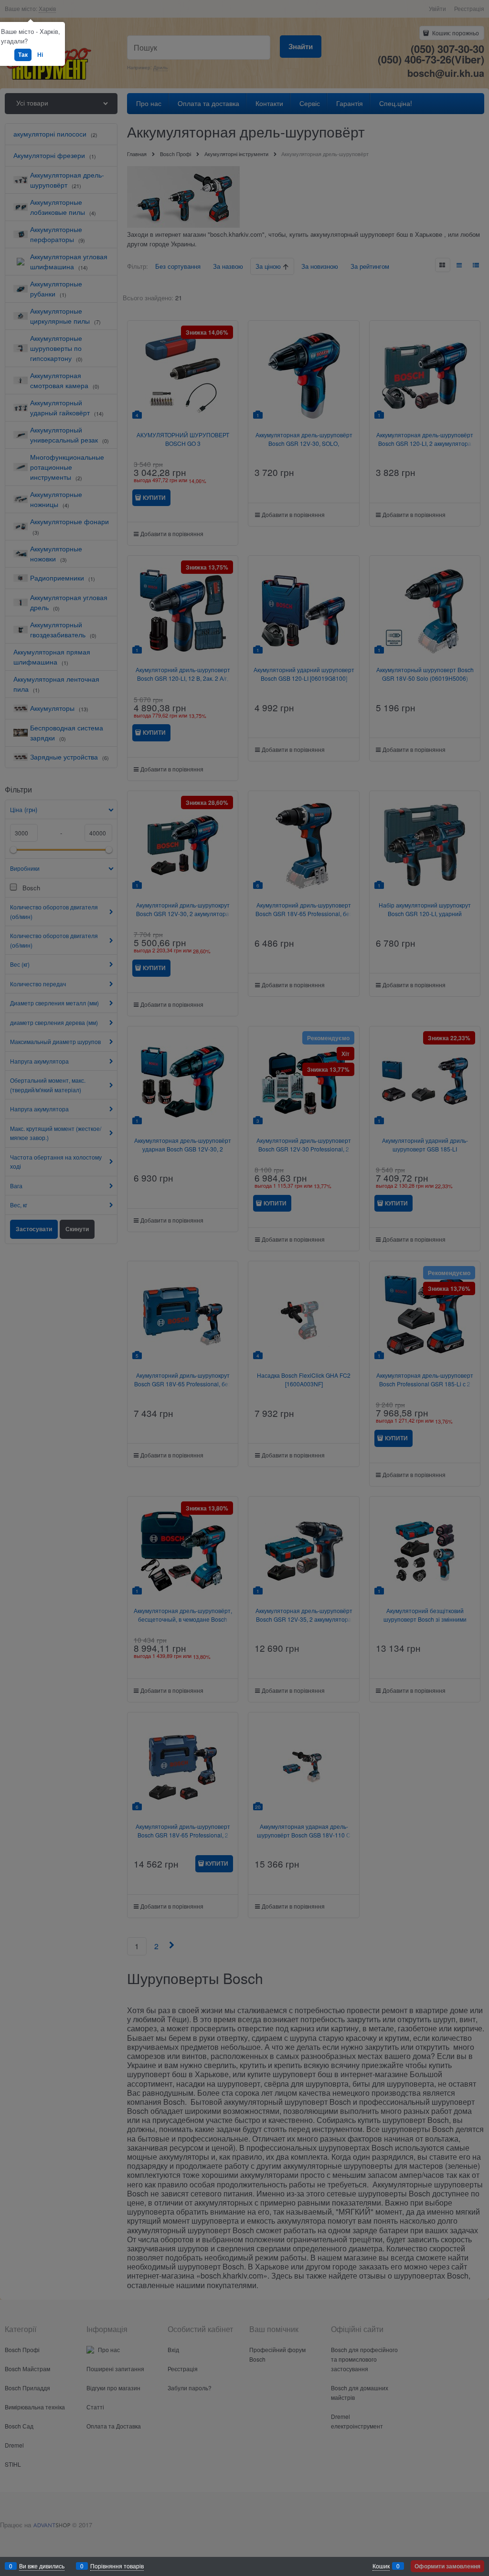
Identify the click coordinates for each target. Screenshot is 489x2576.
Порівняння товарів (117, 2566)
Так (23, 54)
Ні (40, 54)
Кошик (381, 2566)
